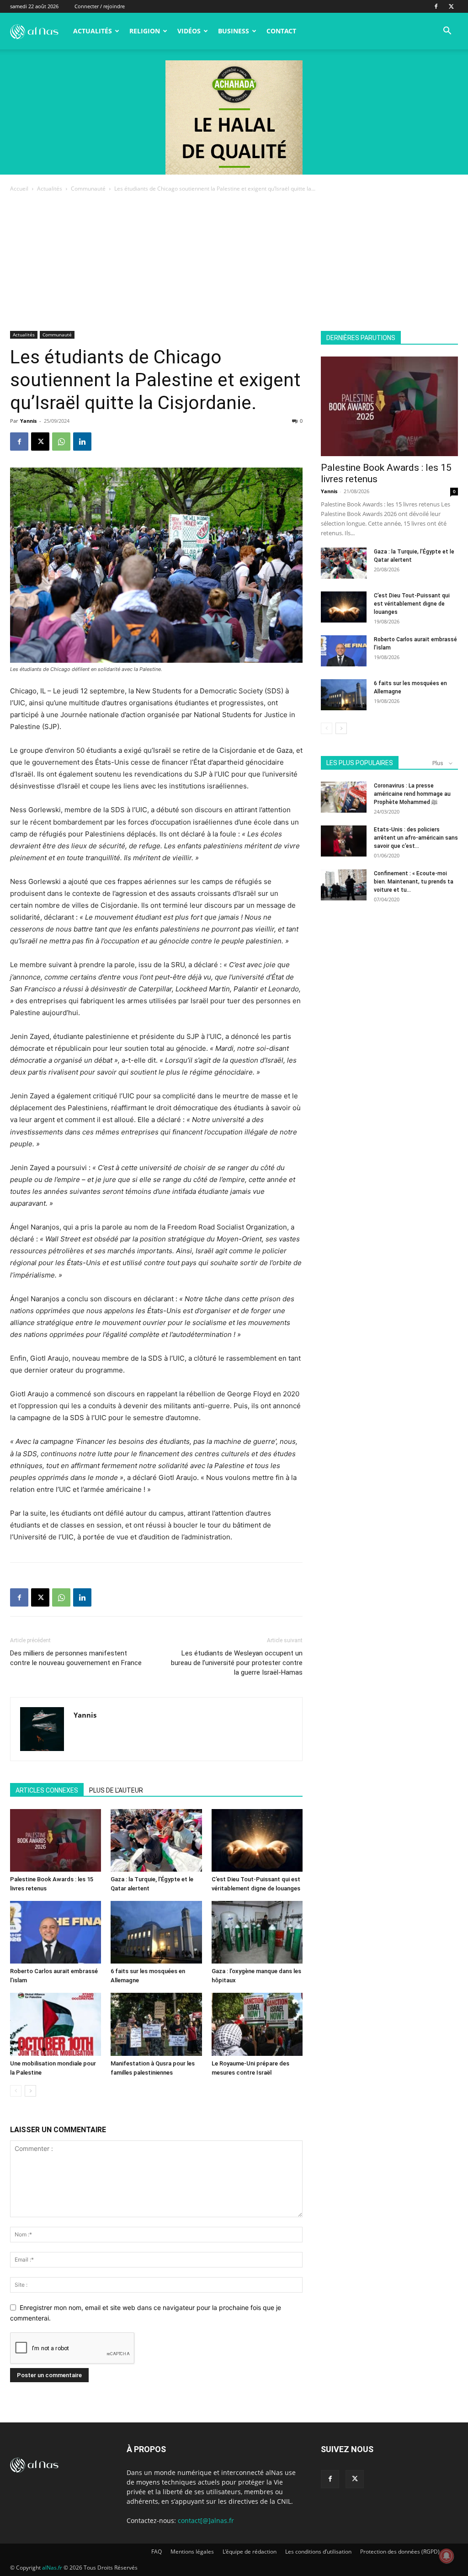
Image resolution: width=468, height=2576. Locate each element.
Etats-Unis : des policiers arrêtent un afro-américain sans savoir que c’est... (416, 838)
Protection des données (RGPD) (400, 2552)
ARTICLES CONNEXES (47, 1790)
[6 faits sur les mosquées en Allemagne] (156, 1932)
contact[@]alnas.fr (206, 2520)
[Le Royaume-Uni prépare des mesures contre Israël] (257, 2024)
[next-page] (30, 2091)
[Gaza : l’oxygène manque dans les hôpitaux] (257, 1932)
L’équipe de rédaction (250, 2552)
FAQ (157, 2552)
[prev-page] (16, 2091)
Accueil (19, 189)
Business (234, 31)
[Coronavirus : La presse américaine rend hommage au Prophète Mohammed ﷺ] (344, 797)
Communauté (88, 189)
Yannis (28, 421)
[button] (447, 32)
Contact (281, 31)
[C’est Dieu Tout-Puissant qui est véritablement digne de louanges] (257, 1840)
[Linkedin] (82, 442)
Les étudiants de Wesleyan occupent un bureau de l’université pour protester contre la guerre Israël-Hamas (237, 1663)
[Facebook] (436, 6)
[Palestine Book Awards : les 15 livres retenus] (56, 1840)
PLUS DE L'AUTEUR (116, 1790)
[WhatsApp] (61, 442)
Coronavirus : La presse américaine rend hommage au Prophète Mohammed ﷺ (412, 794)
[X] (451, 6)
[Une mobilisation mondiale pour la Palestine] (56, 2024)
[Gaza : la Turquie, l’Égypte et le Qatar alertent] (156, 1840)
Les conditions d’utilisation (318, 2552)
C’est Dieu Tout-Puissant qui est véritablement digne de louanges (412, 604)
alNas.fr (52, 2568)
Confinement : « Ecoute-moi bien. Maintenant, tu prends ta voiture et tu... (414, 882)
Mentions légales (192, 2552)
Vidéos (189, 31)
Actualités (93, 31)
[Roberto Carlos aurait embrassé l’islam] (56, 1932)
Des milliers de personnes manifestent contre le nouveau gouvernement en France (76, 1658)
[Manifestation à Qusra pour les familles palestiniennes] (156, 2024)
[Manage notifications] (447, 2556)
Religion (145, 31)
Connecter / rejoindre (100, 6)
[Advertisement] (234, 262)
